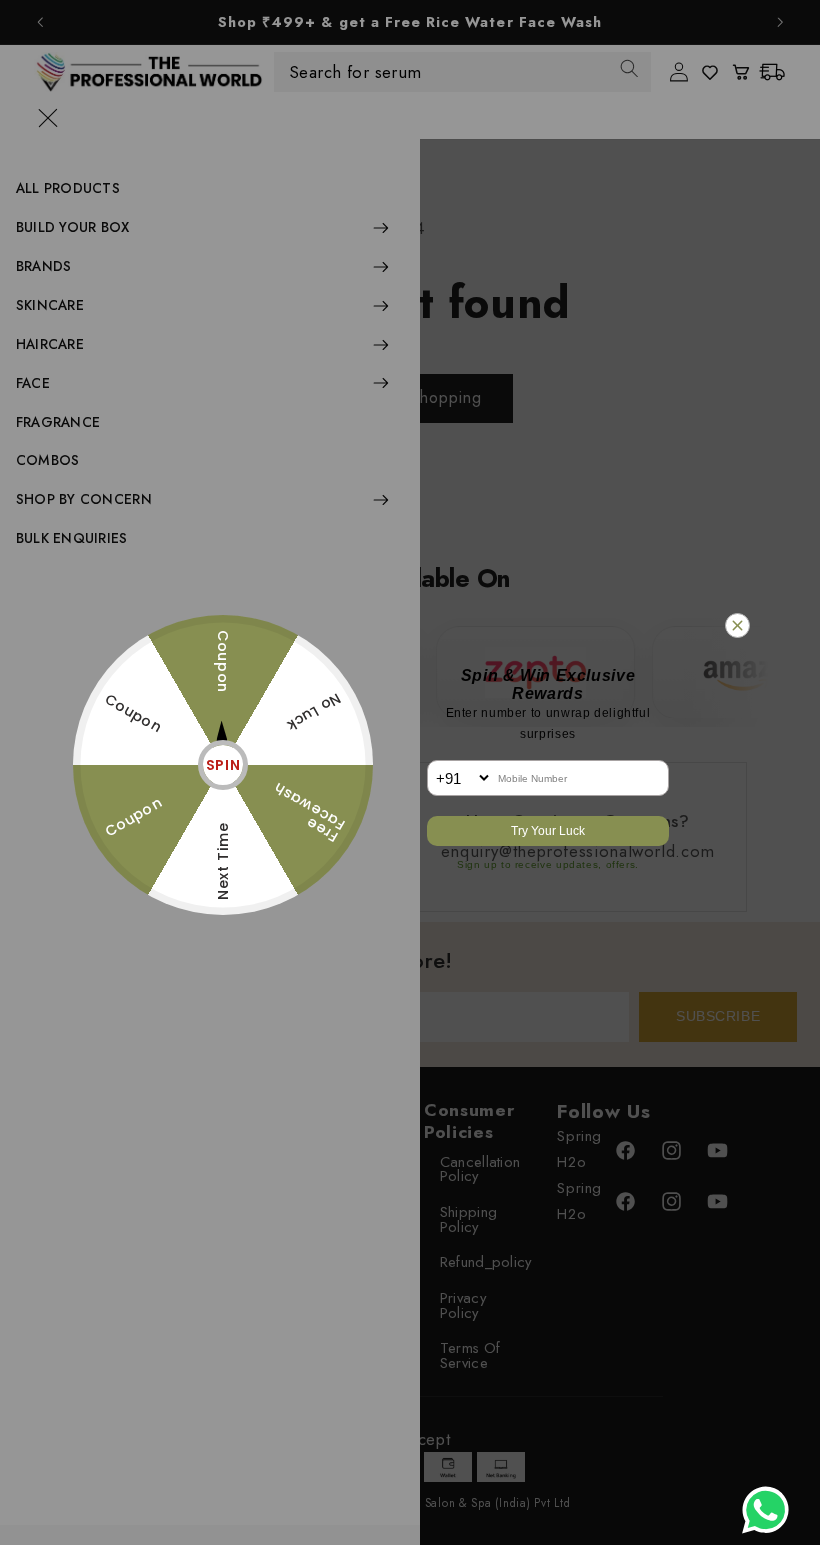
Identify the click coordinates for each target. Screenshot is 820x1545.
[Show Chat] (770, 1510)
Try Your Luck (548, 831)
